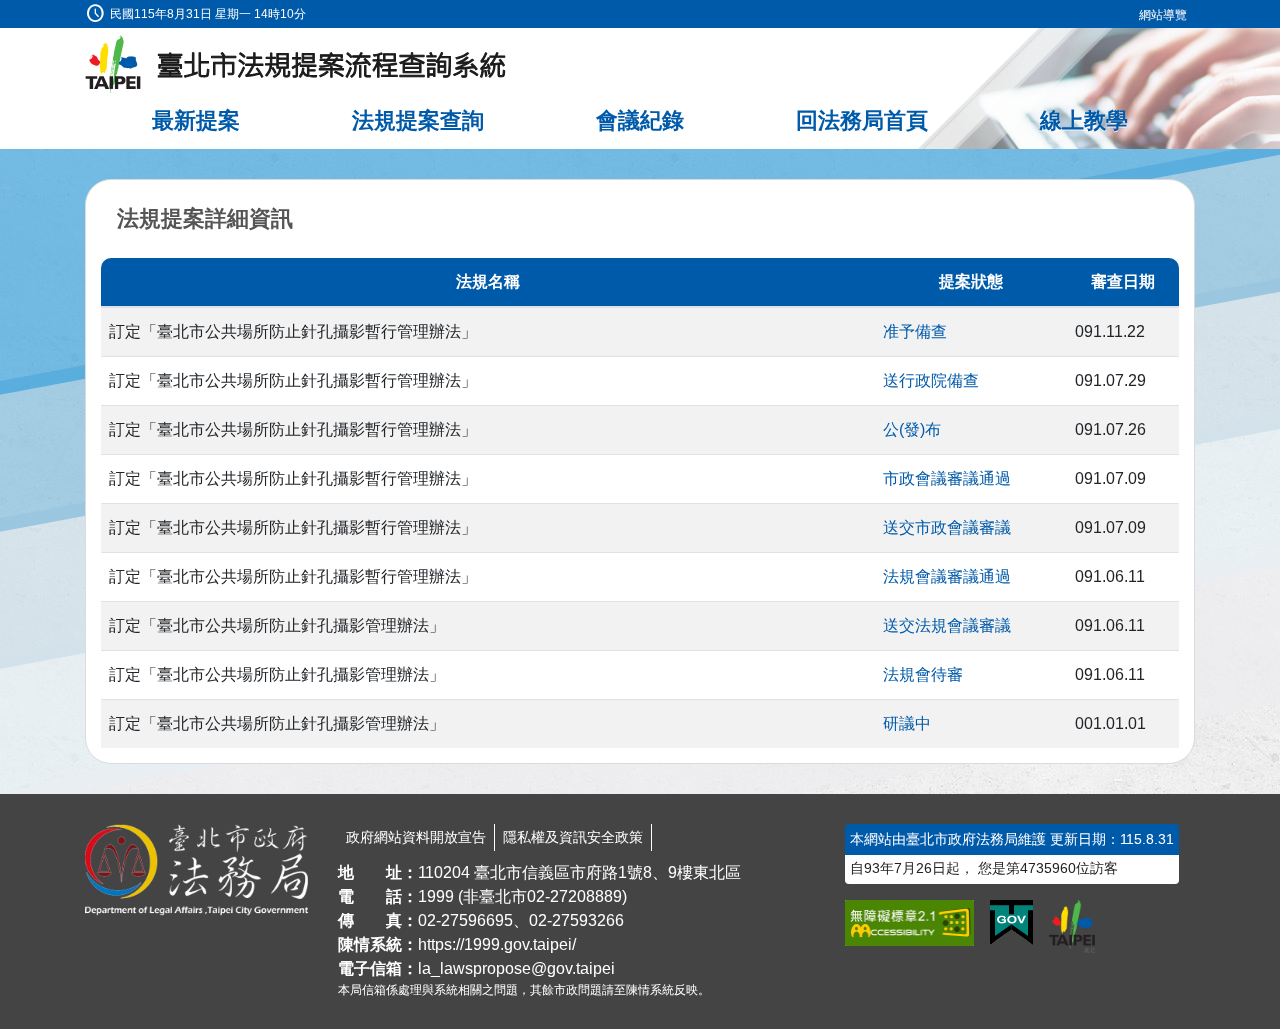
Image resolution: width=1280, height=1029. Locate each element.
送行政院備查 (931, 380)
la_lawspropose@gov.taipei (516, 968)
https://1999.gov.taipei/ (497, 944)
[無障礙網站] (909, 923)
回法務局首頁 (862, 120)
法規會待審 (923, 674)
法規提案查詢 (418, 120)
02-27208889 (574, 896)
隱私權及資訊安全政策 (573, 837)
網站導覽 (1163, 15)
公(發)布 (912, 429)
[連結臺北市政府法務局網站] (196, 870)
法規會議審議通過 (947, 576)
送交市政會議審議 (947, 527)
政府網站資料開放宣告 (416, 837)
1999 (436, 896)
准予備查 (915, 331)
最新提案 (196, 120)
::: (6, 11)
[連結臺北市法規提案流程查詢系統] (296, 65)
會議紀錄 (640, 120)
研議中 (907, 723)
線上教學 (1084, 120)
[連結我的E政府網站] (1011, 923)
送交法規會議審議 (947, 625)
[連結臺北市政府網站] (1072, 926)
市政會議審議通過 (947, 478)
